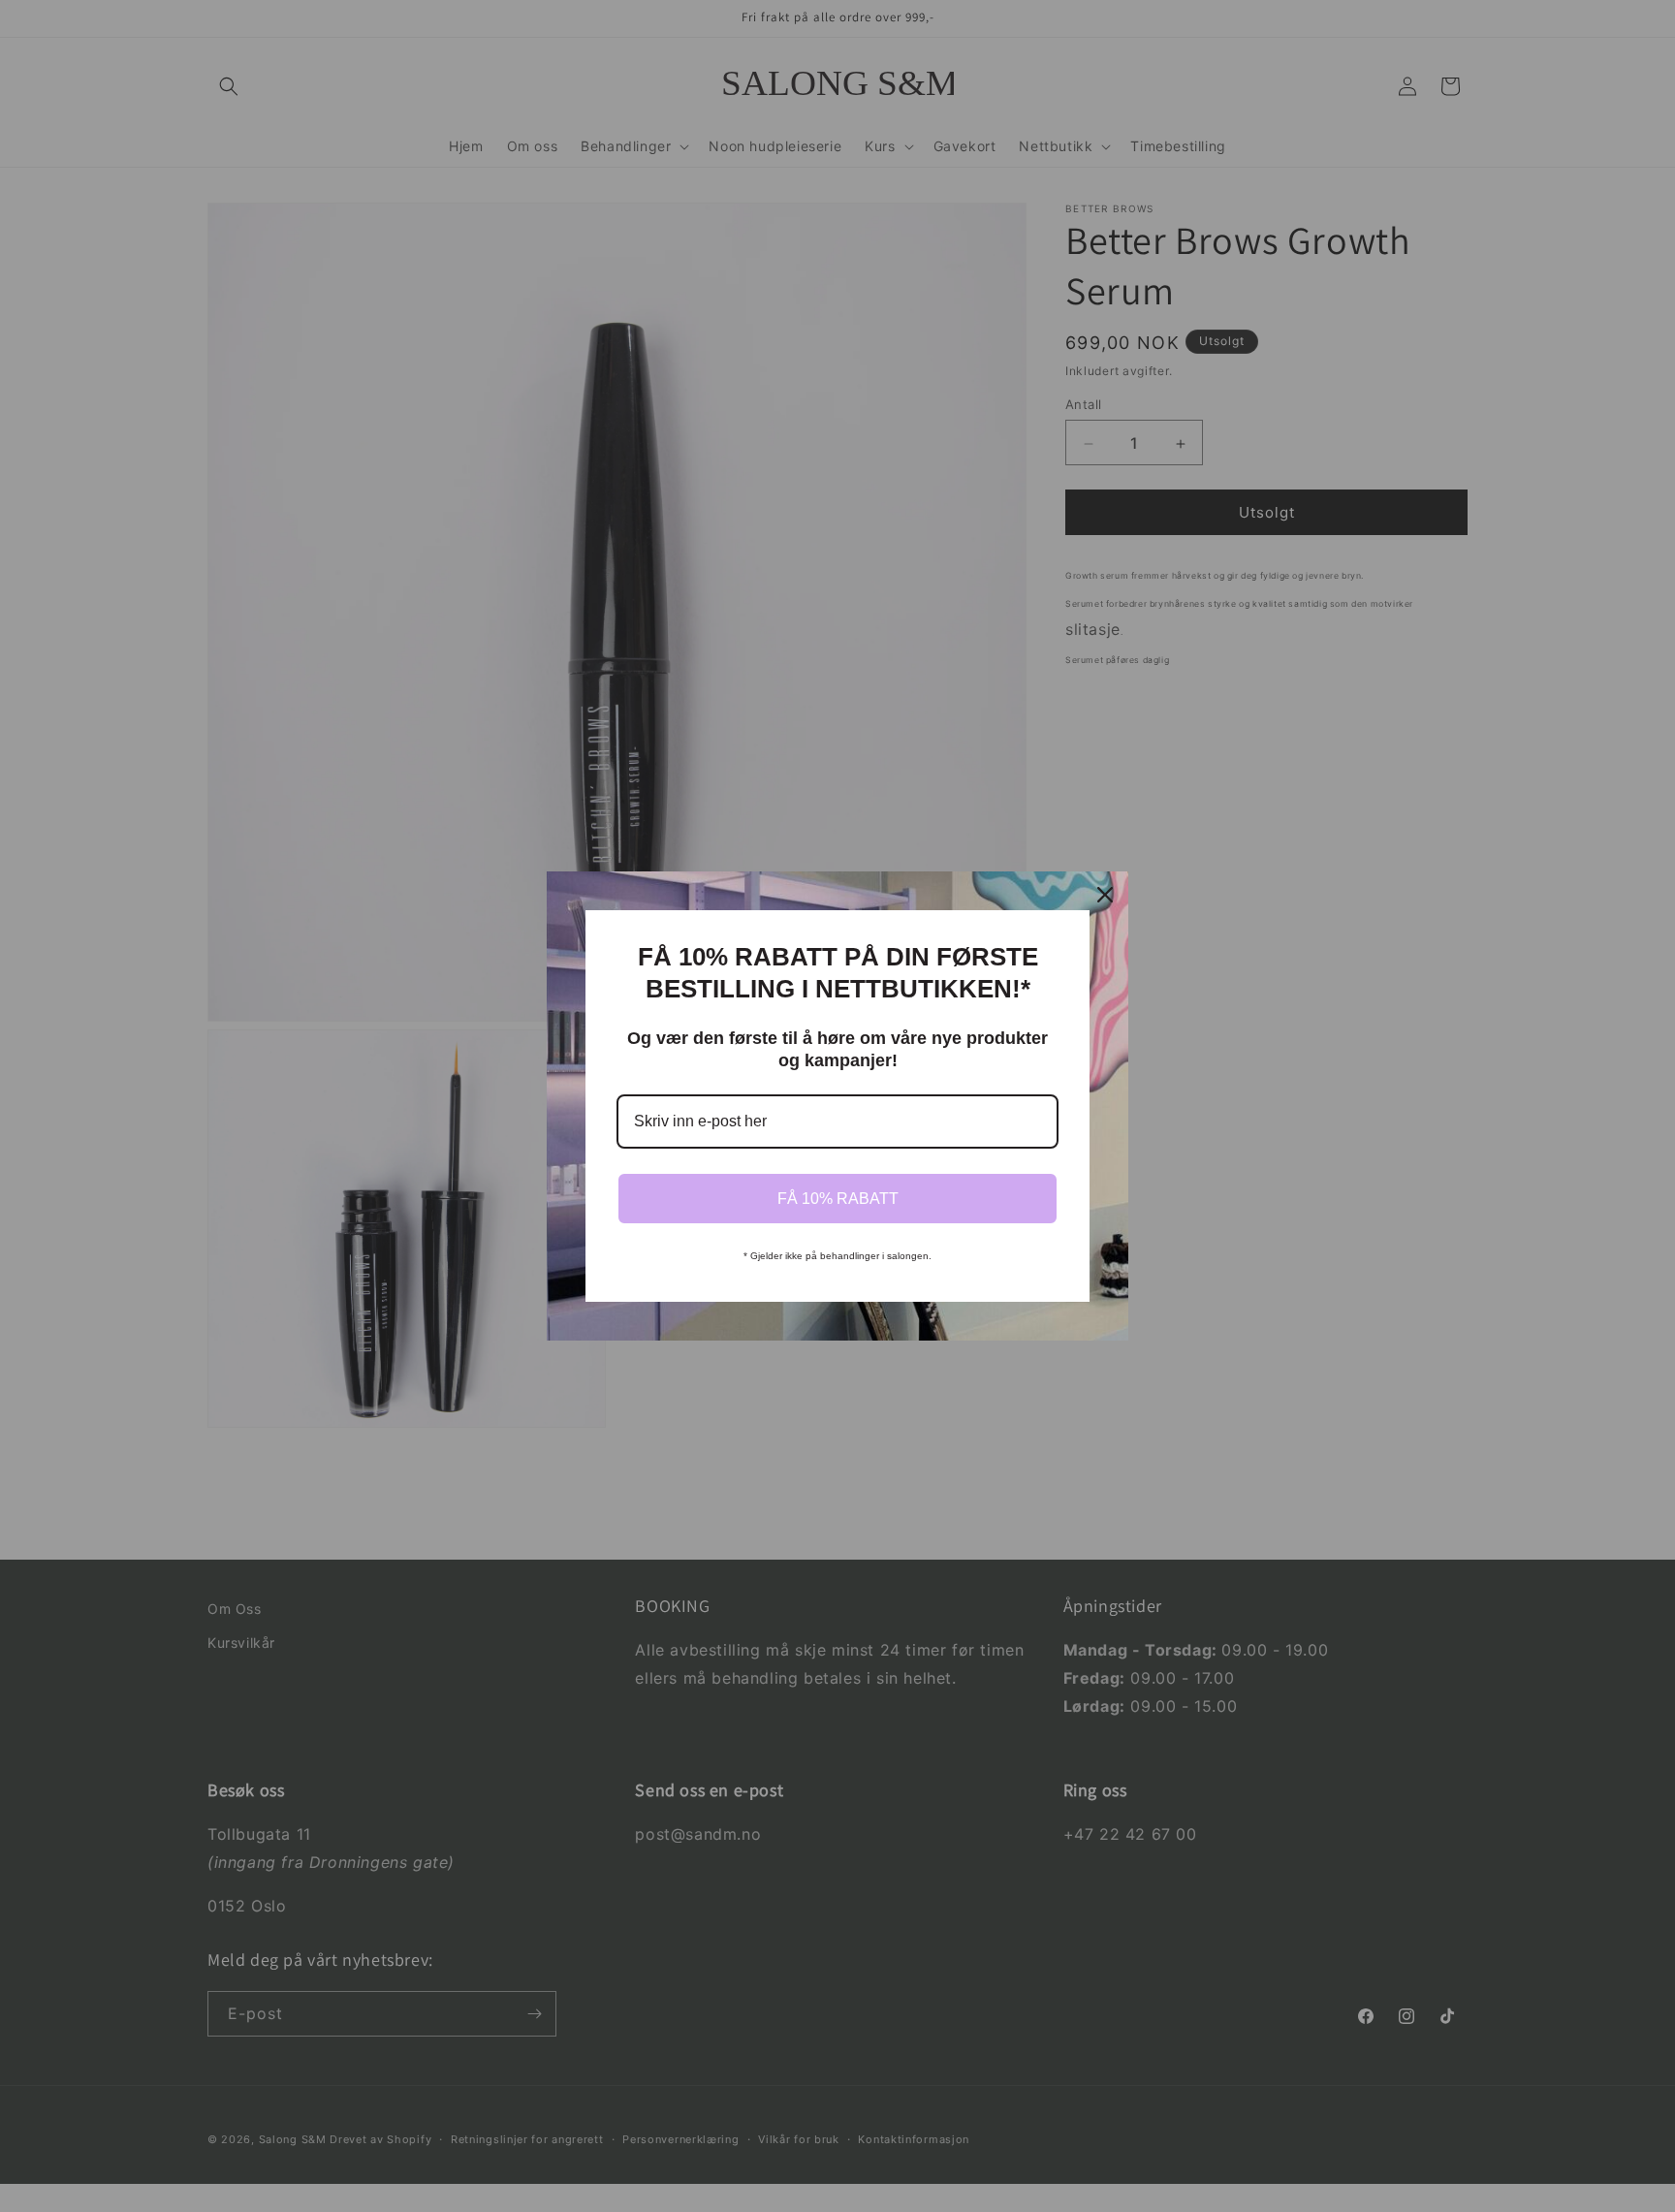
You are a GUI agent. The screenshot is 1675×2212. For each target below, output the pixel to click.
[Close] (1105, 895)
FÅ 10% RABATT (838, 1199)
